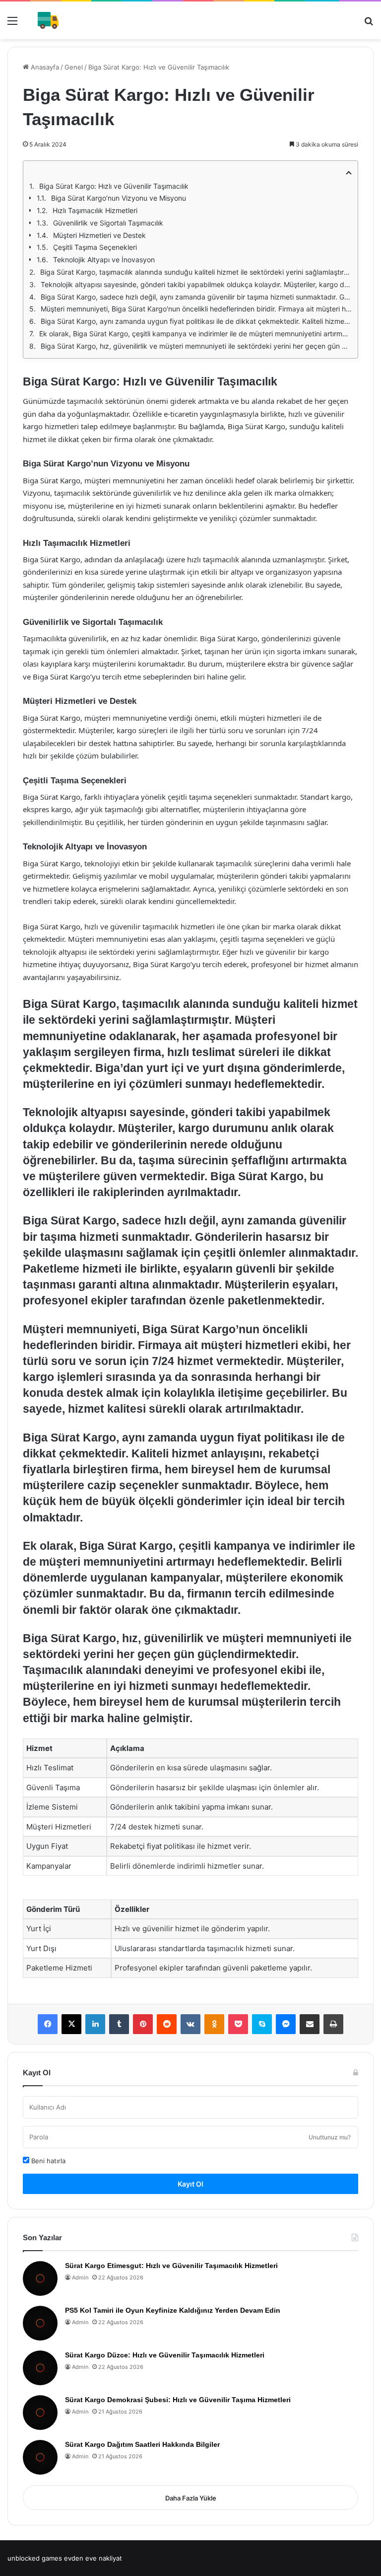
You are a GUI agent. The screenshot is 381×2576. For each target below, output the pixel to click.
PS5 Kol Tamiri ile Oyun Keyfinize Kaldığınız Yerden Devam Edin (173, 2310)
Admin (80, 2277)
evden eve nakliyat (93, 2558)
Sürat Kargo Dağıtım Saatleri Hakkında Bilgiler (142, 2444)
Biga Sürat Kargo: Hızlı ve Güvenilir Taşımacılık (114, 186)
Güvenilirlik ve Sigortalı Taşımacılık (108, 223)
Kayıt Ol (190, 2184)
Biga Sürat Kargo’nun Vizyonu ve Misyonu (119, 198)
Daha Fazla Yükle (191, 2498)
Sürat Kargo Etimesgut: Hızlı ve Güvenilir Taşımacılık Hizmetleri (171, 2266)
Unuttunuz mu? (330, 2137)
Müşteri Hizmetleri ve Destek (99, 235)
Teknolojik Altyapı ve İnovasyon (104, 260)
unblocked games (35, 2558)
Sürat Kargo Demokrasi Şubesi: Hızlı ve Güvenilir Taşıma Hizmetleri (178, 2400)
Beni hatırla (47, 2161)
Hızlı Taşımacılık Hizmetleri (95, 210)
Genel (74, 67)
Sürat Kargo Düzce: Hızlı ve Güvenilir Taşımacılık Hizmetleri (165, 2355)
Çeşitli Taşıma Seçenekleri (95, 247)
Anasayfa (44, 67)
